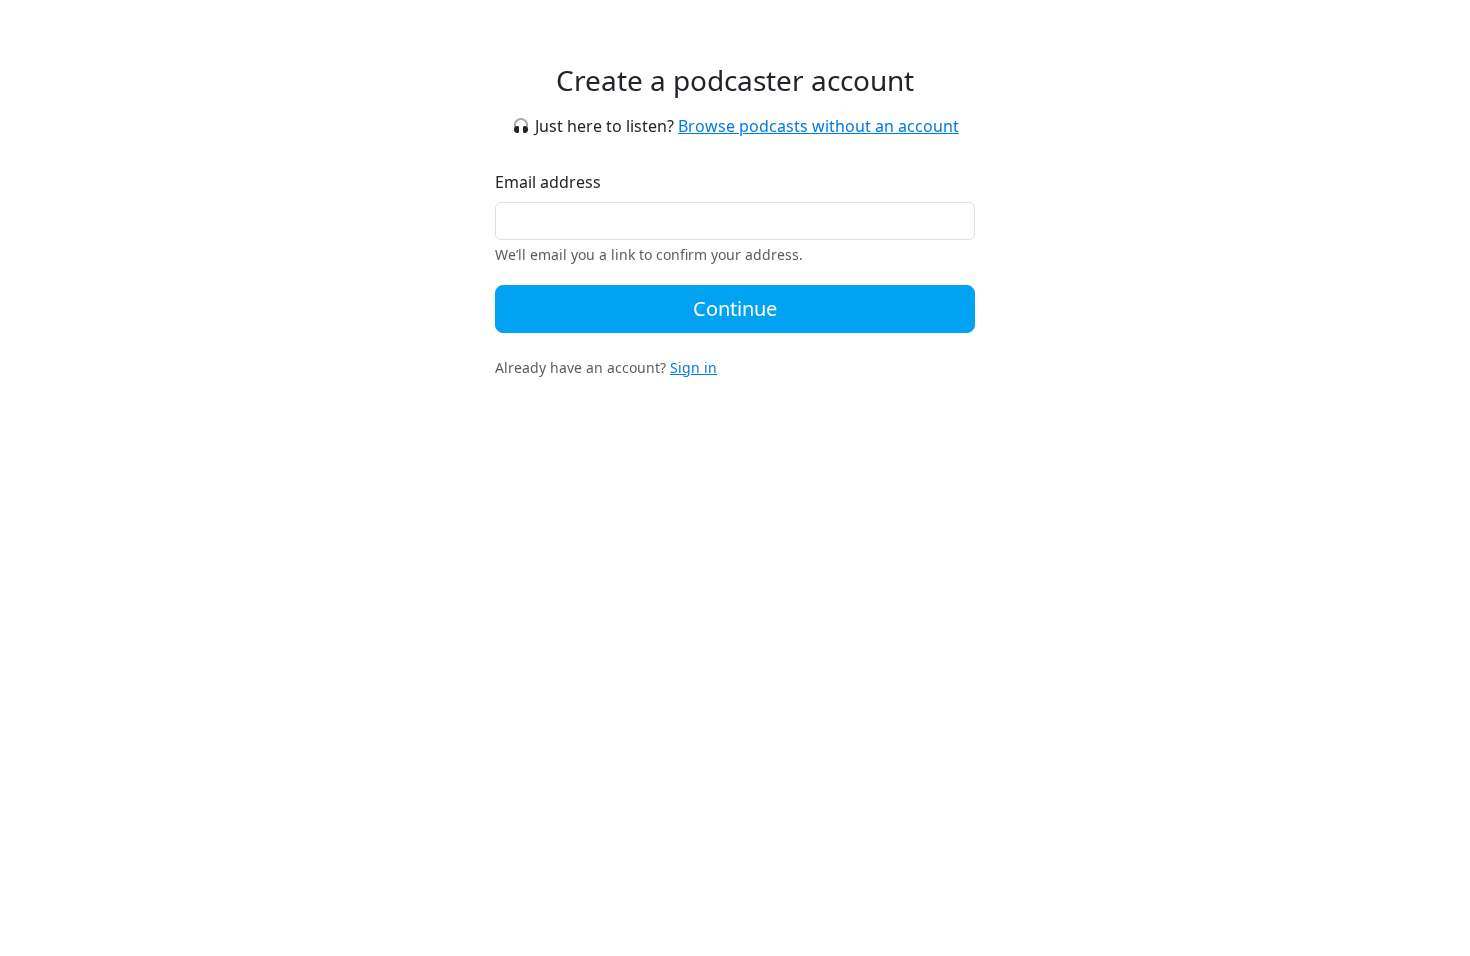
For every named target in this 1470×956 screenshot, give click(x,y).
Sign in (693, 367)
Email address (548, 182)
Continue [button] (735, 308)
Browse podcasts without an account (818, 126)
